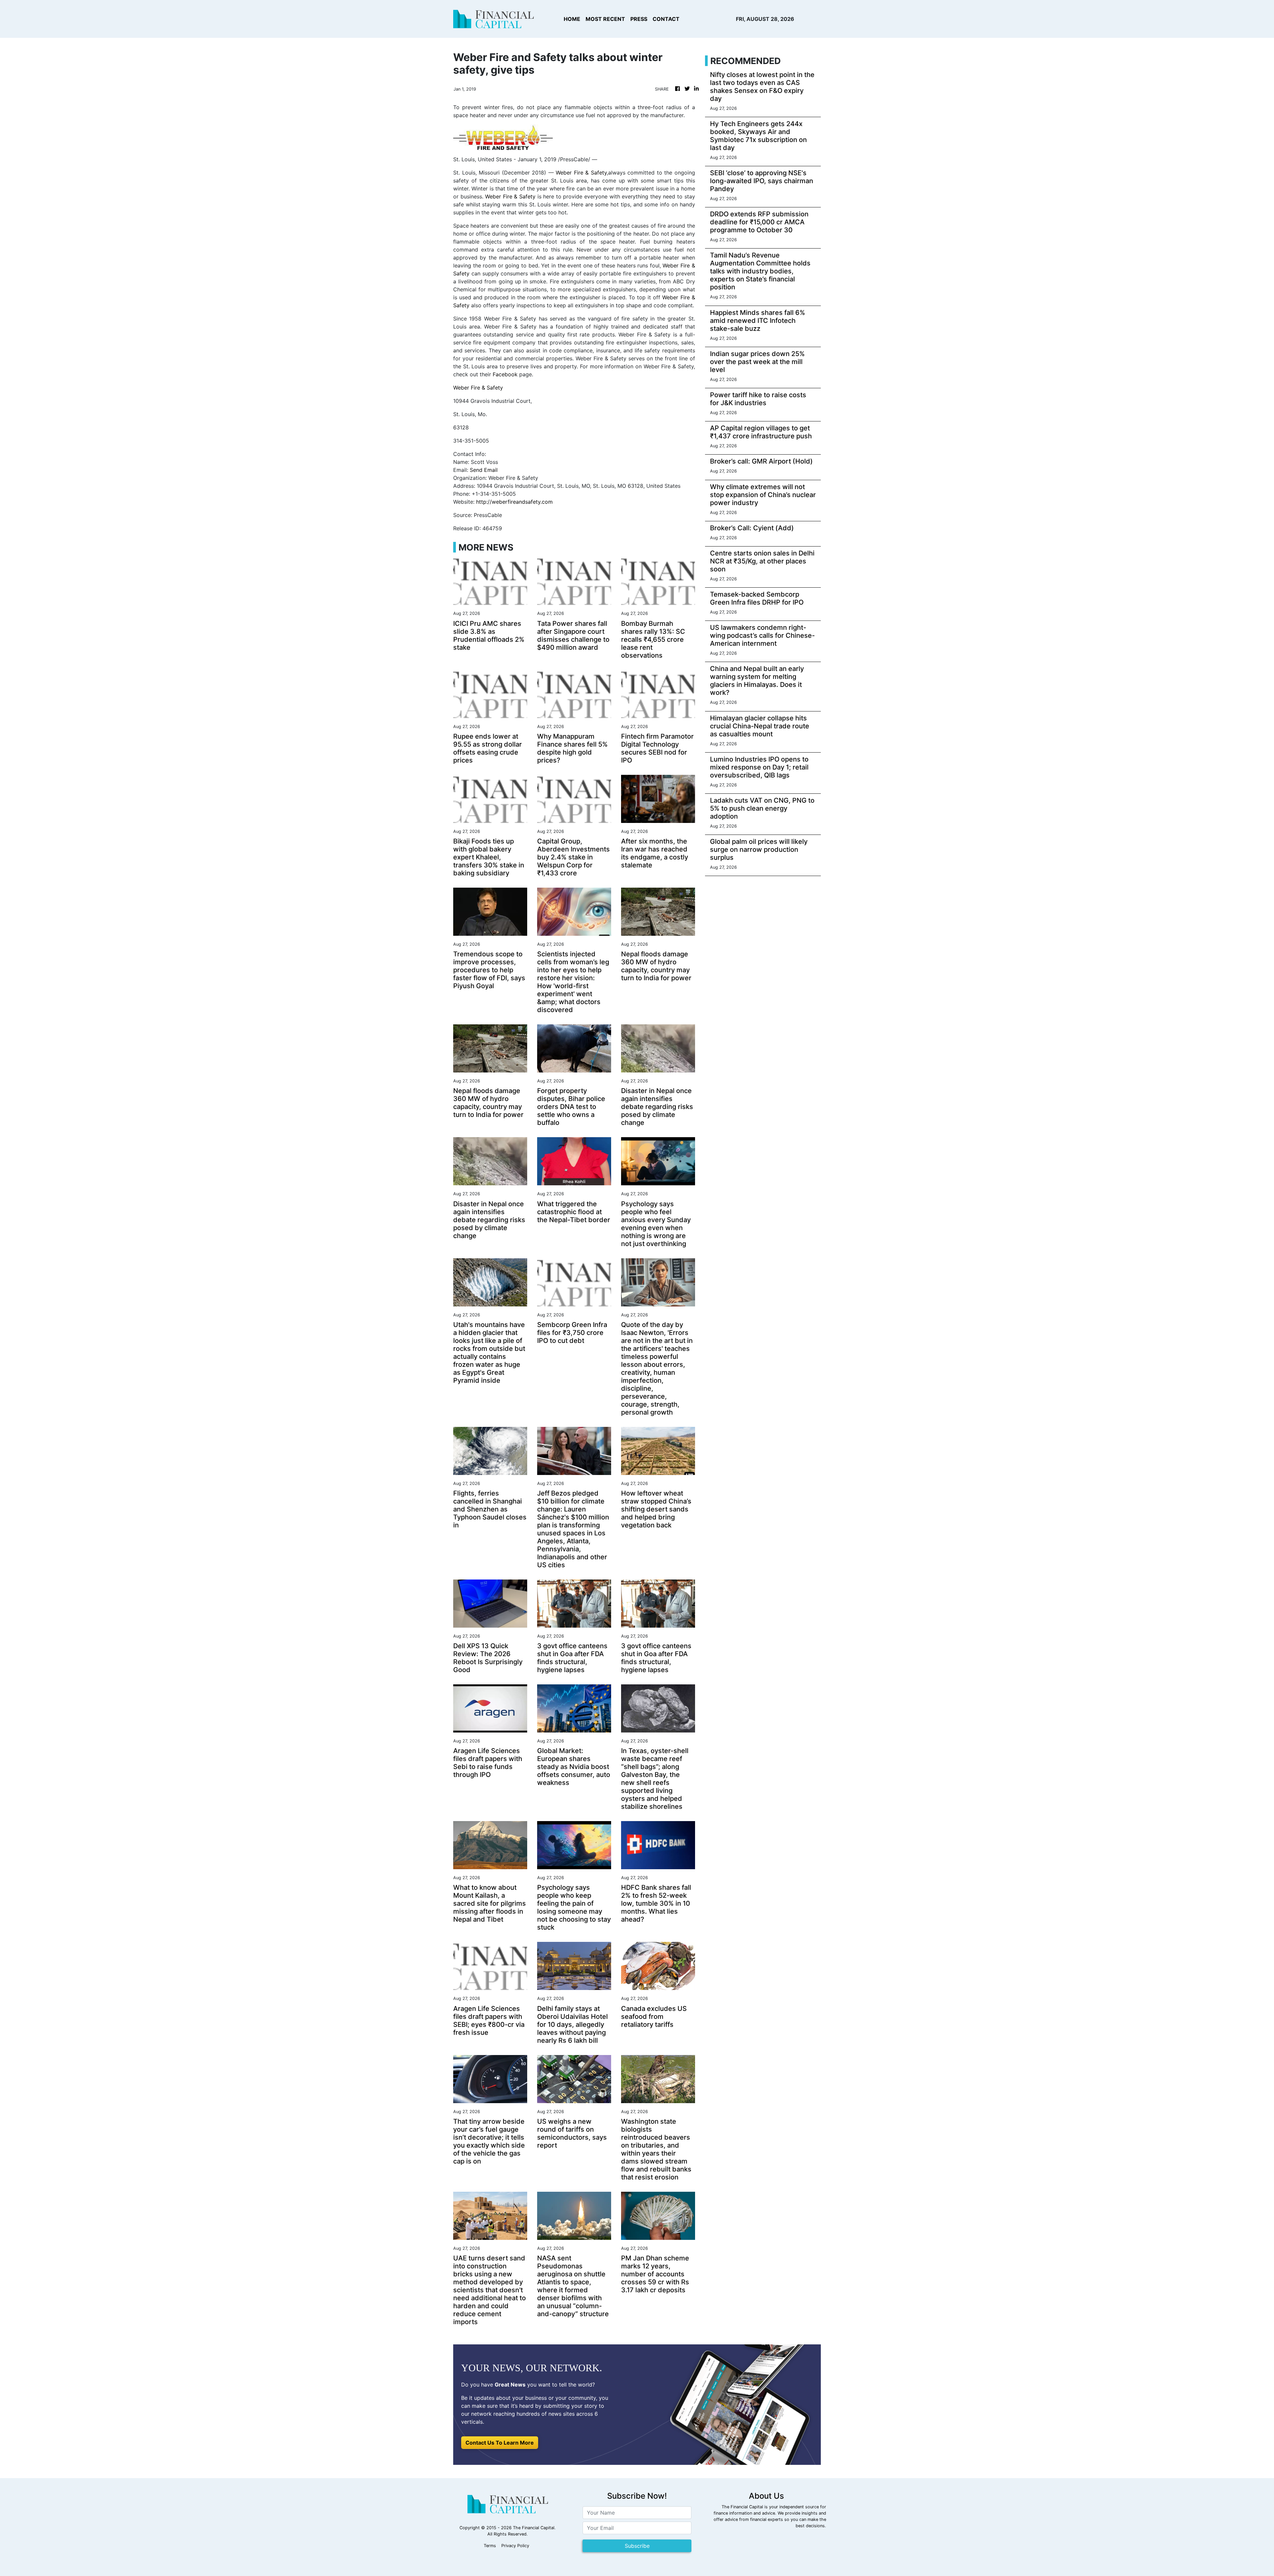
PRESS (639, 19)
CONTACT (666, 19)
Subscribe (637, 2546)
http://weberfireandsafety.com (514, 502)
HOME (572, 19)
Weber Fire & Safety (581, 173)
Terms (490, 2546)
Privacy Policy (515, 2546)
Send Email (484, 470)
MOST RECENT (605, 19)
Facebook (505, 374)
